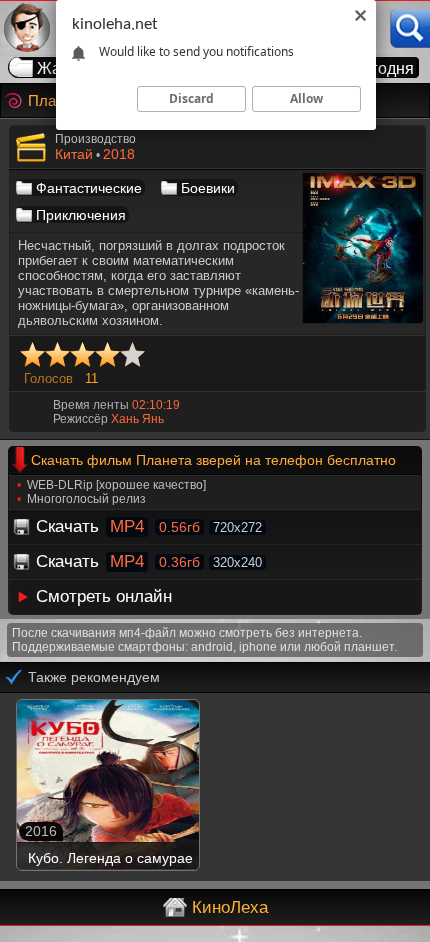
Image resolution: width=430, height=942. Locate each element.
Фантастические (89, 188)
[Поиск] (410, 28)
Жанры (64, 68)
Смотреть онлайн (104, 596)
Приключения (81, 215)
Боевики (208, 188)
